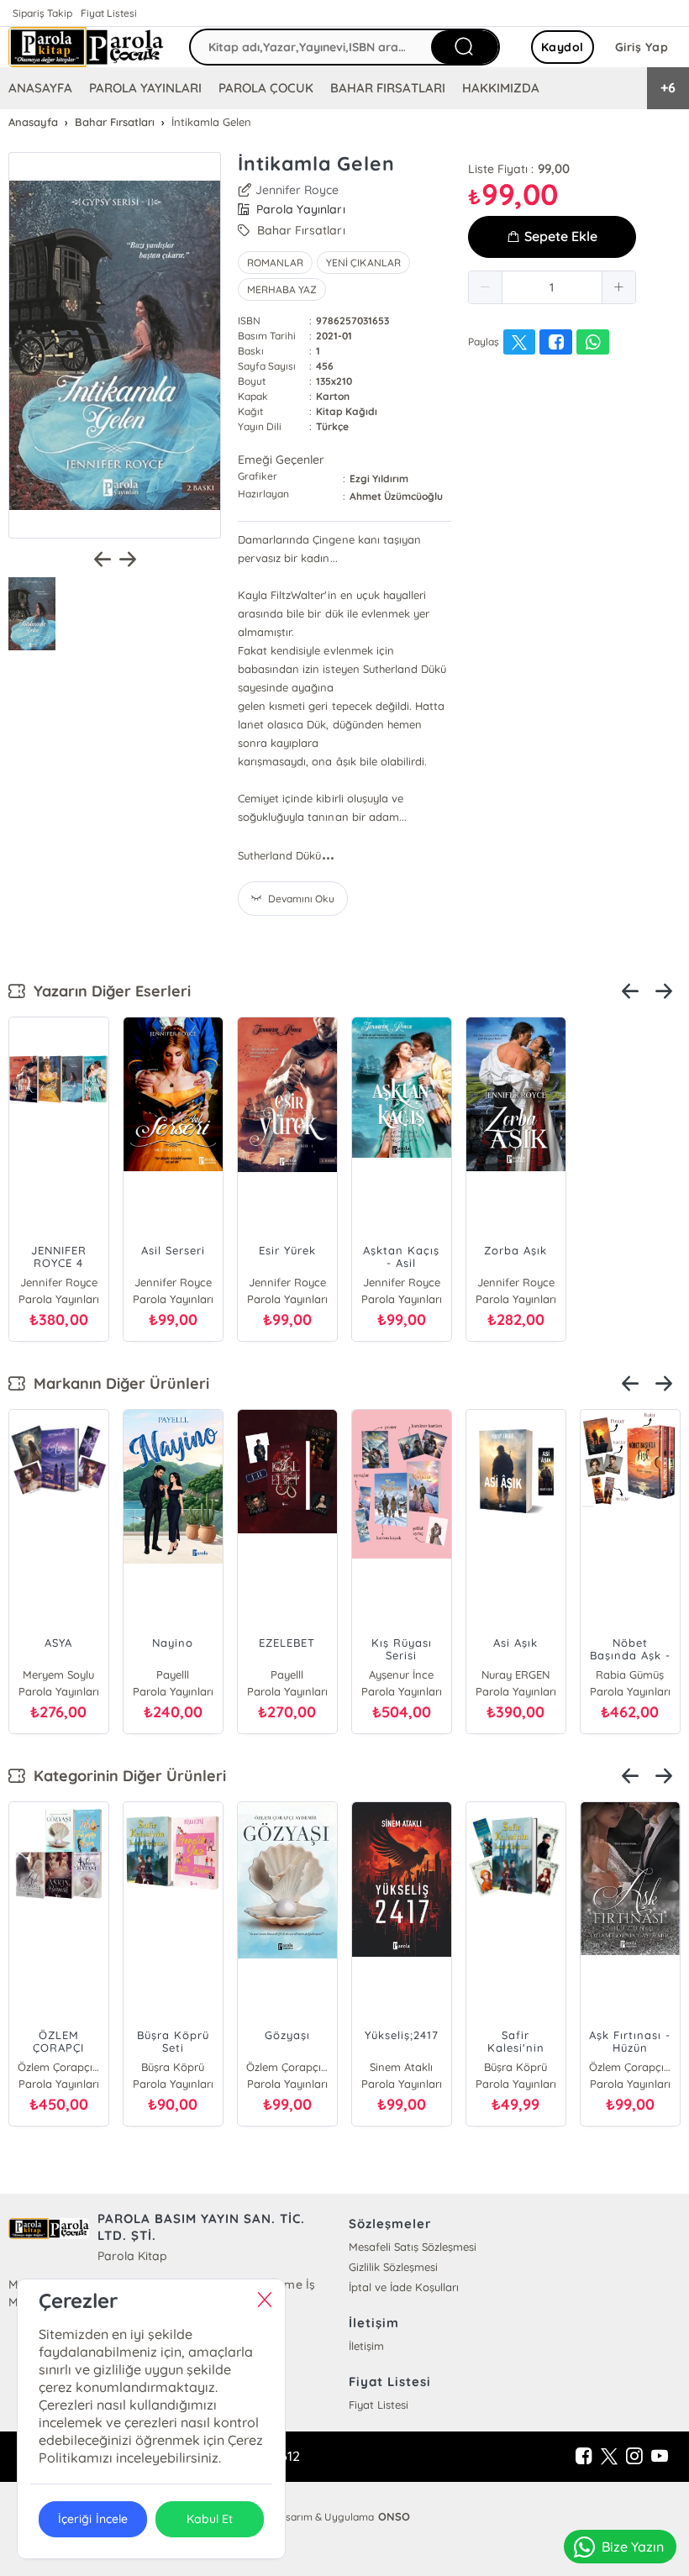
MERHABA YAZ (282, 289)
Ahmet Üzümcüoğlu (396, 496)
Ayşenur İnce (401, 1674)
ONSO (394, 2516)
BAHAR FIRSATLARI (387, 88)
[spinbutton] (552, 287)
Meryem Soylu (58, 1674)
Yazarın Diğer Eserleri (108, 991)
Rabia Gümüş (630, 1674)
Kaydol (563, 47)
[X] (609, 2457)
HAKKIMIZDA (501, 88)
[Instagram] (634, 2457)
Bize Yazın (633, 2547)
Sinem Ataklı (401, 2067)
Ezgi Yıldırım (379, 478)
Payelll (173, 1674)
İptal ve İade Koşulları (404, 2287)
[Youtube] (660, 2457)
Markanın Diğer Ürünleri (117, 1383)
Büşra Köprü (173, 2067)
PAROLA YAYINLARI (145, 88)
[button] (486, 287)
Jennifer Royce (297, 190)
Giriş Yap (642, 47)
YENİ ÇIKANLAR (363, 263)
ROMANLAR (275, 263)
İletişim (366, 2346)
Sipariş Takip (42, 13)
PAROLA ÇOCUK (266, 88)
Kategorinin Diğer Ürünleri (126, 1776)
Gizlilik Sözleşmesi (393, 2267)
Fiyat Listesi (109, 13)
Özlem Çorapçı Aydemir (59, 2067)
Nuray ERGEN (515, 1674)
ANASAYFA (40, 88)
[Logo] (86, 47)
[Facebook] (584, 2457)
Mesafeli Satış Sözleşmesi (413, 2247)
